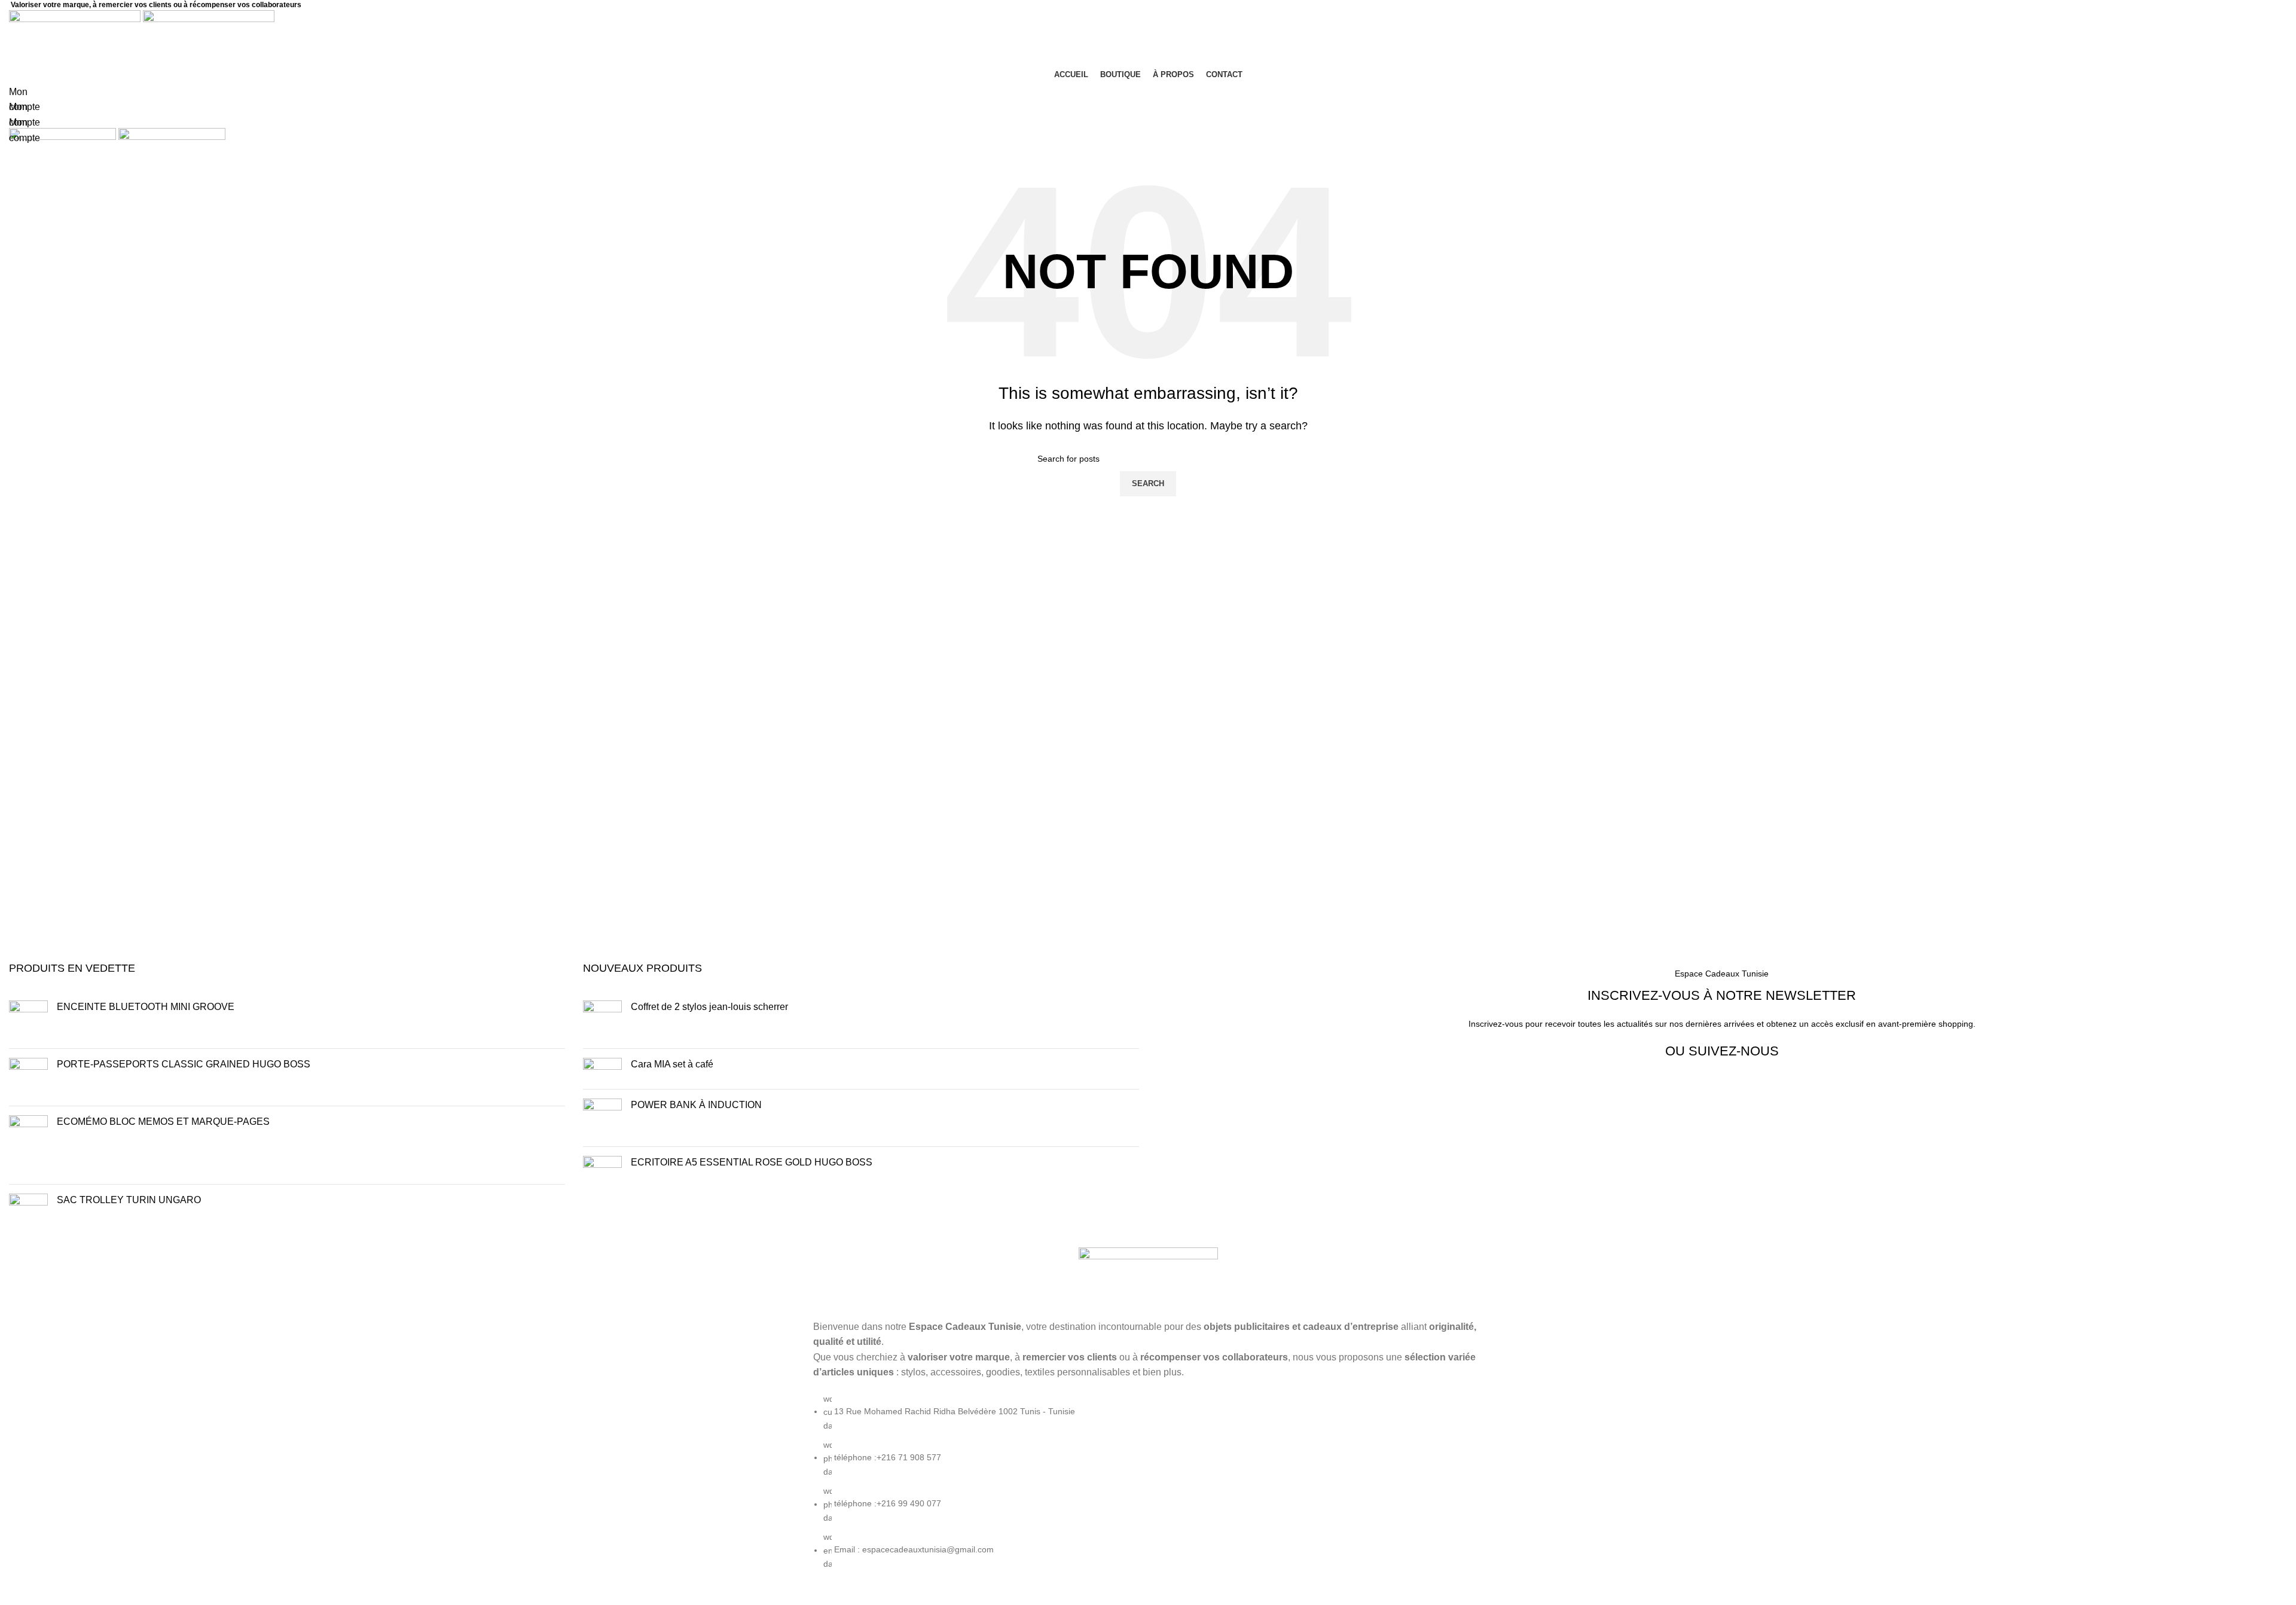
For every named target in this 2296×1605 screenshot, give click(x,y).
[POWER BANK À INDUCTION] (602, 1118)
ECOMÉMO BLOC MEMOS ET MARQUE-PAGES (163, 1122)
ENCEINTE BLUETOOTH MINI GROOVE (146, 1007)
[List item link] (1148, 1487)
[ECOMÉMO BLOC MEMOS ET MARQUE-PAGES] (28, 1145)
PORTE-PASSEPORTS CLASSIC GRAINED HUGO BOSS (184, 1064)
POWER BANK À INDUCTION (696, 1105)
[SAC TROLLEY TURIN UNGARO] (28, 1213)
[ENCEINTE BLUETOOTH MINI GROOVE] (28, 1020)
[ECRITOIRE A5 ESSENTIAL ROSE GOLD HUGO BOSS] (602, 1175)
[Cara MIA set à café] (602, 1069)
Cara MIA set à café (672, 1064)
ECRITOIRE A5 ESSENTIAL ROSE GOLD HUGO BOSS (752, 1162)
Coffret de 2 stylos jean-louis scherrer (712, 1007)
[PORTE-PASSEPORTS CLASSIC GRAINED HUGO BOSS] (28, 1077)
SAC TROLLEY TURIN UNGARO (129, 1200)
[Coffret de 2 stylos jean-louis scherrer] (602, 1020)
